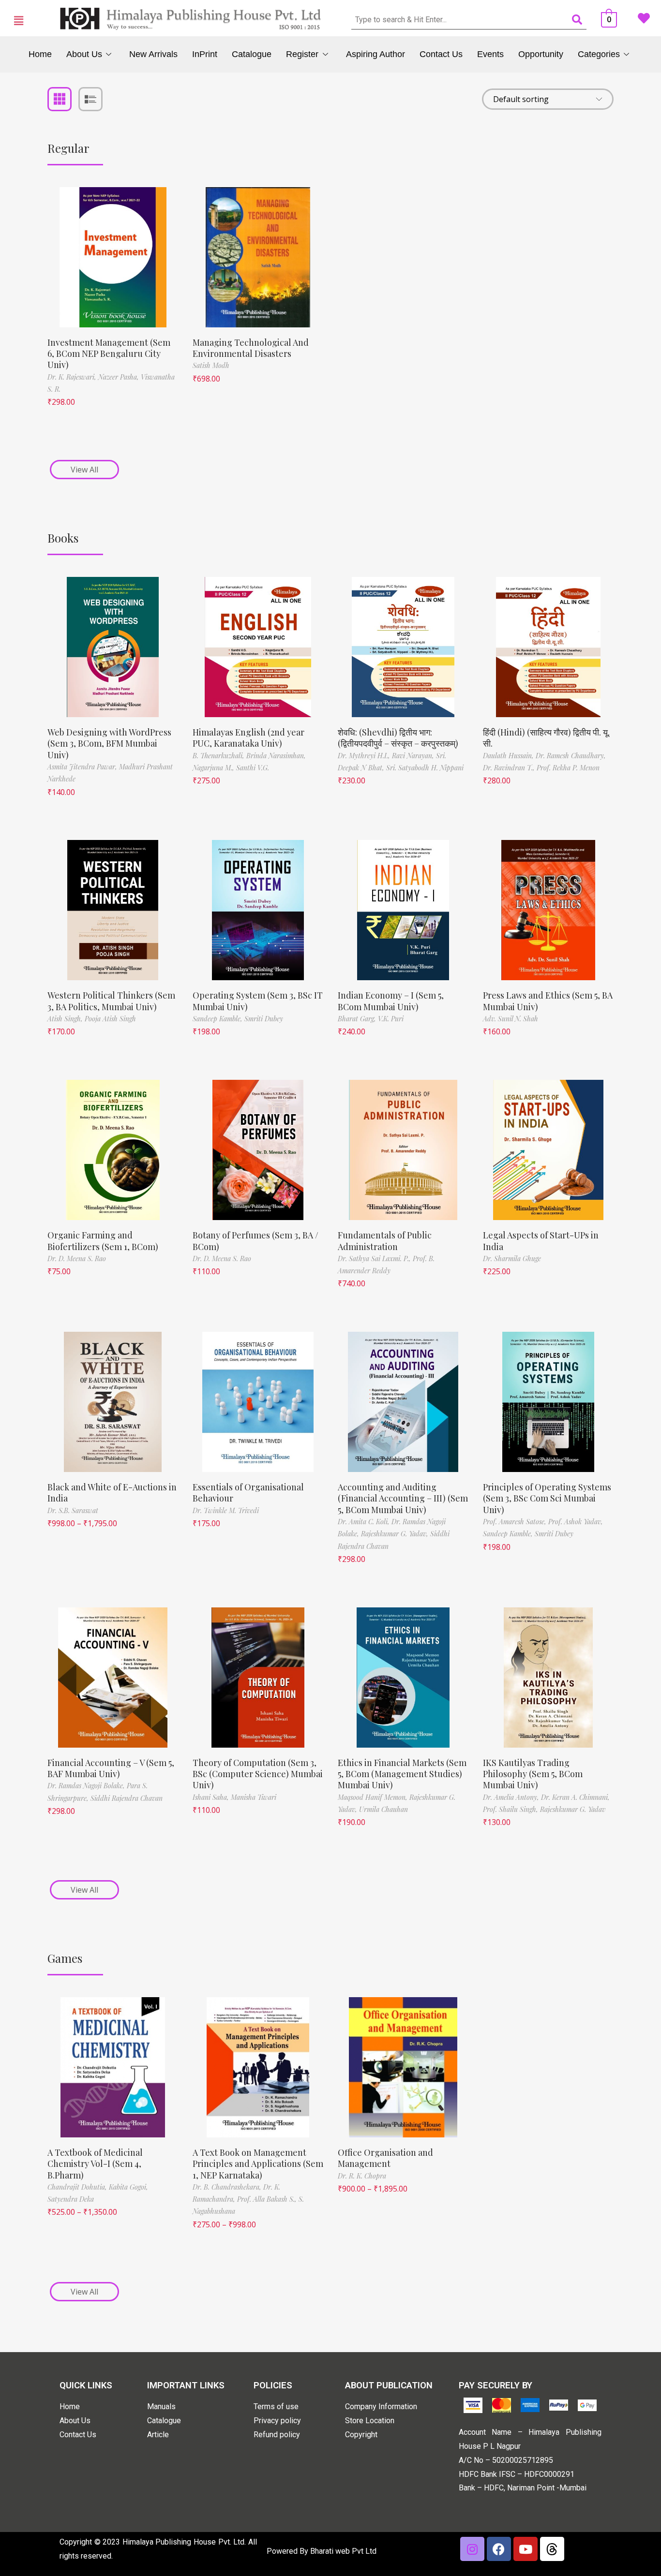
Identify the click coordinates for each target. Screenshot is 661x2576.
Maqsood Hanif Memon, (374, 1797)
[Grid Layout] (60, 99)
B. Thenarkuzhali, (219, 756)
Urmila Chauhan (383, 1809)
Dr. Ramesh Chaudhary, (571, 756)
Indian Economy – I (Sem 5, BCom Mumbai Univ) (391, 1001)
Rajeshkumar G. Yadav (573, 1809)
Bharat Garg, (358, 1019)
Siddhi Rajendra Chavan (127, 1798)
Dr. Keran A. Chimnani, (575, 1797)
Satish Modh (211, 365)
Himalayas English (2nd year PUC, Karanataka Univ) (248, 738)
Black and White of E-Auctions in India (112, 1493)
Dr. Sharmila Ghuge (512, 1259)
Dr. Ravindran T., (510, 768)
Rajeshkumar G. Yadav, (396, 1534)
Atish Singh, (66, 1019)
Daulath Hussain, (509, 756)
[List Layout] (90, 99)
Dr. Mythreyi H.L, (365, 756)
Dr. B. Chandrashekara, (228, 2187)
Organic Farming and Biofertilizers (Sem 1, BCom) (103, 1241)
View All (84, 470)
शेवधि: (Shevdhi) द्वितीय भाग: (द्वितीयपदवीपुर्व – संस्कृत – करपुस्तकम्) (398, 738)
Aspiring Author (376, 54)
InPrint (205, 54)
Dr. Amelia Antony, (512, 1797)
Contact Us (441, 54)
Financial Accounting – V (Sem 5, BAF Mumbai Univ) (111, 1768)
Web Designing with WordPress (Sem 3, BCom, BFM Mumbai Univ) (109, 743)
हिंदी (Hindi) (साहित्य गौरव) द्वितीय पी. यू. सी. (546, 738)
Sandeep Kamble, (218, 1019)
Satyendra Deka (71, 2199)
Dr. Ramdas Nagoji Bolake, (87, 1786)
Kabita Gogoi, (128, 2187)
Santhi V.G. (253, 768)
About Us (84, 54)
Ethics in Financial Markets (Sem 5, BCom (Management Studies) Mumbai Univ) (402, 1774)
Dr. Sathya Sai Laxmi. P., (375, 1259)
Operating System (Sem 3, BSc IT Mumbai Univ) (258, 1001)
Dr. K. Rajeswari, (73, 377)
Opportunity (541, 54)
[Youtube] (526, 2549)
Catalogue (252, 54)
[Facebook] (499, 2549)
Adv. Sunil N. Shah (511, 1019)
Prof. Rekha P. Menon (568, 768)
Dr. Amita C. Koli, (365, 1522)
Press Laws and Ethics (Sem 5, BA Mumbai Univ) (548, 1001)
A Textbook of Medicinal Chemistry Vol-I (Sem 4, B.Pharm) (95, 2164)
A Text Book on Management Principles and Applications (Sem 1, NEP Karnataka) (258, 2164)
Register (302, 54)
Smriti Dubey (264, 1019)
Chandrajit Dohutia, (78, 2187)
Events (490, 54)
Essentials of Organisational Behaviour (248, 1493)
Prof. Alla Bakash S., (268, 2199)
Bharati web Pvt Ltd (343, 2551)
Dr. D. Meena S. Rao (77, 1259)
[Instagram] (472, 2549)
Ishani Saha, (212, 1797)
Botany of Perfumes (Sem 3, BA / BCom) (255, 1241)
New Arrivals (153, 54)
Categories (599, 54)
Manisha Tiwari (254, 1797)
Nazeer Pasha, (120, 377)
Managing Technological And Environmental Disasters (251, 348)
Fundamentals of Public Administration (385, 1241)
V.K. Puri (391, 1019)
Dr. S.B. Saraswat (73, 1510)
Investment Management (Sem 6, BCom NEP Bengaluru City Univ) (109, 354)
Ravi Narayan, (414, 756)
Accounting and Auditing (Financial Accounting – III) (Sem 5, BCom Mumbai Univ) (403, 1498)
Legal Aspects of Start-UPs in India (541, 1241)
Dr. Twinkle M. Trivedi (226, 1510)
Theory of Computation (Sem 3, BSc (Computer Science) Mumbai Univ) (258, 1774)
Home (40, 54)
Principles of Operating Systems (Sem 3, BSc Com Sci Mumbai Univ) (547, 1498)
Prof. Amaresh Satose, (516, 1522)
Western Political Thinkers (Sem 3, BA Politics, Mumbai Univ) (111, 1001)
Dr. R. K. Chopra (362, 2176)
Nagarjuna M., (214, 768)
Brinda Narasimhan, (276, 756)
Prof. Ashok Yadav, (576, 1522)
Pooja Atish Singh (110, 1019)
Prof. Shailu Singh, (511, 1809)
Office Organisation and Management (385, 2158)
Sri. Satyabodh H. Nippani (425, 768)
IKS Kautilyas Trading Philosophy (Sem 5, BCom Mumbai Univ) (533, 1774)
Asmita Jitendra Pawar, (83, 767)
